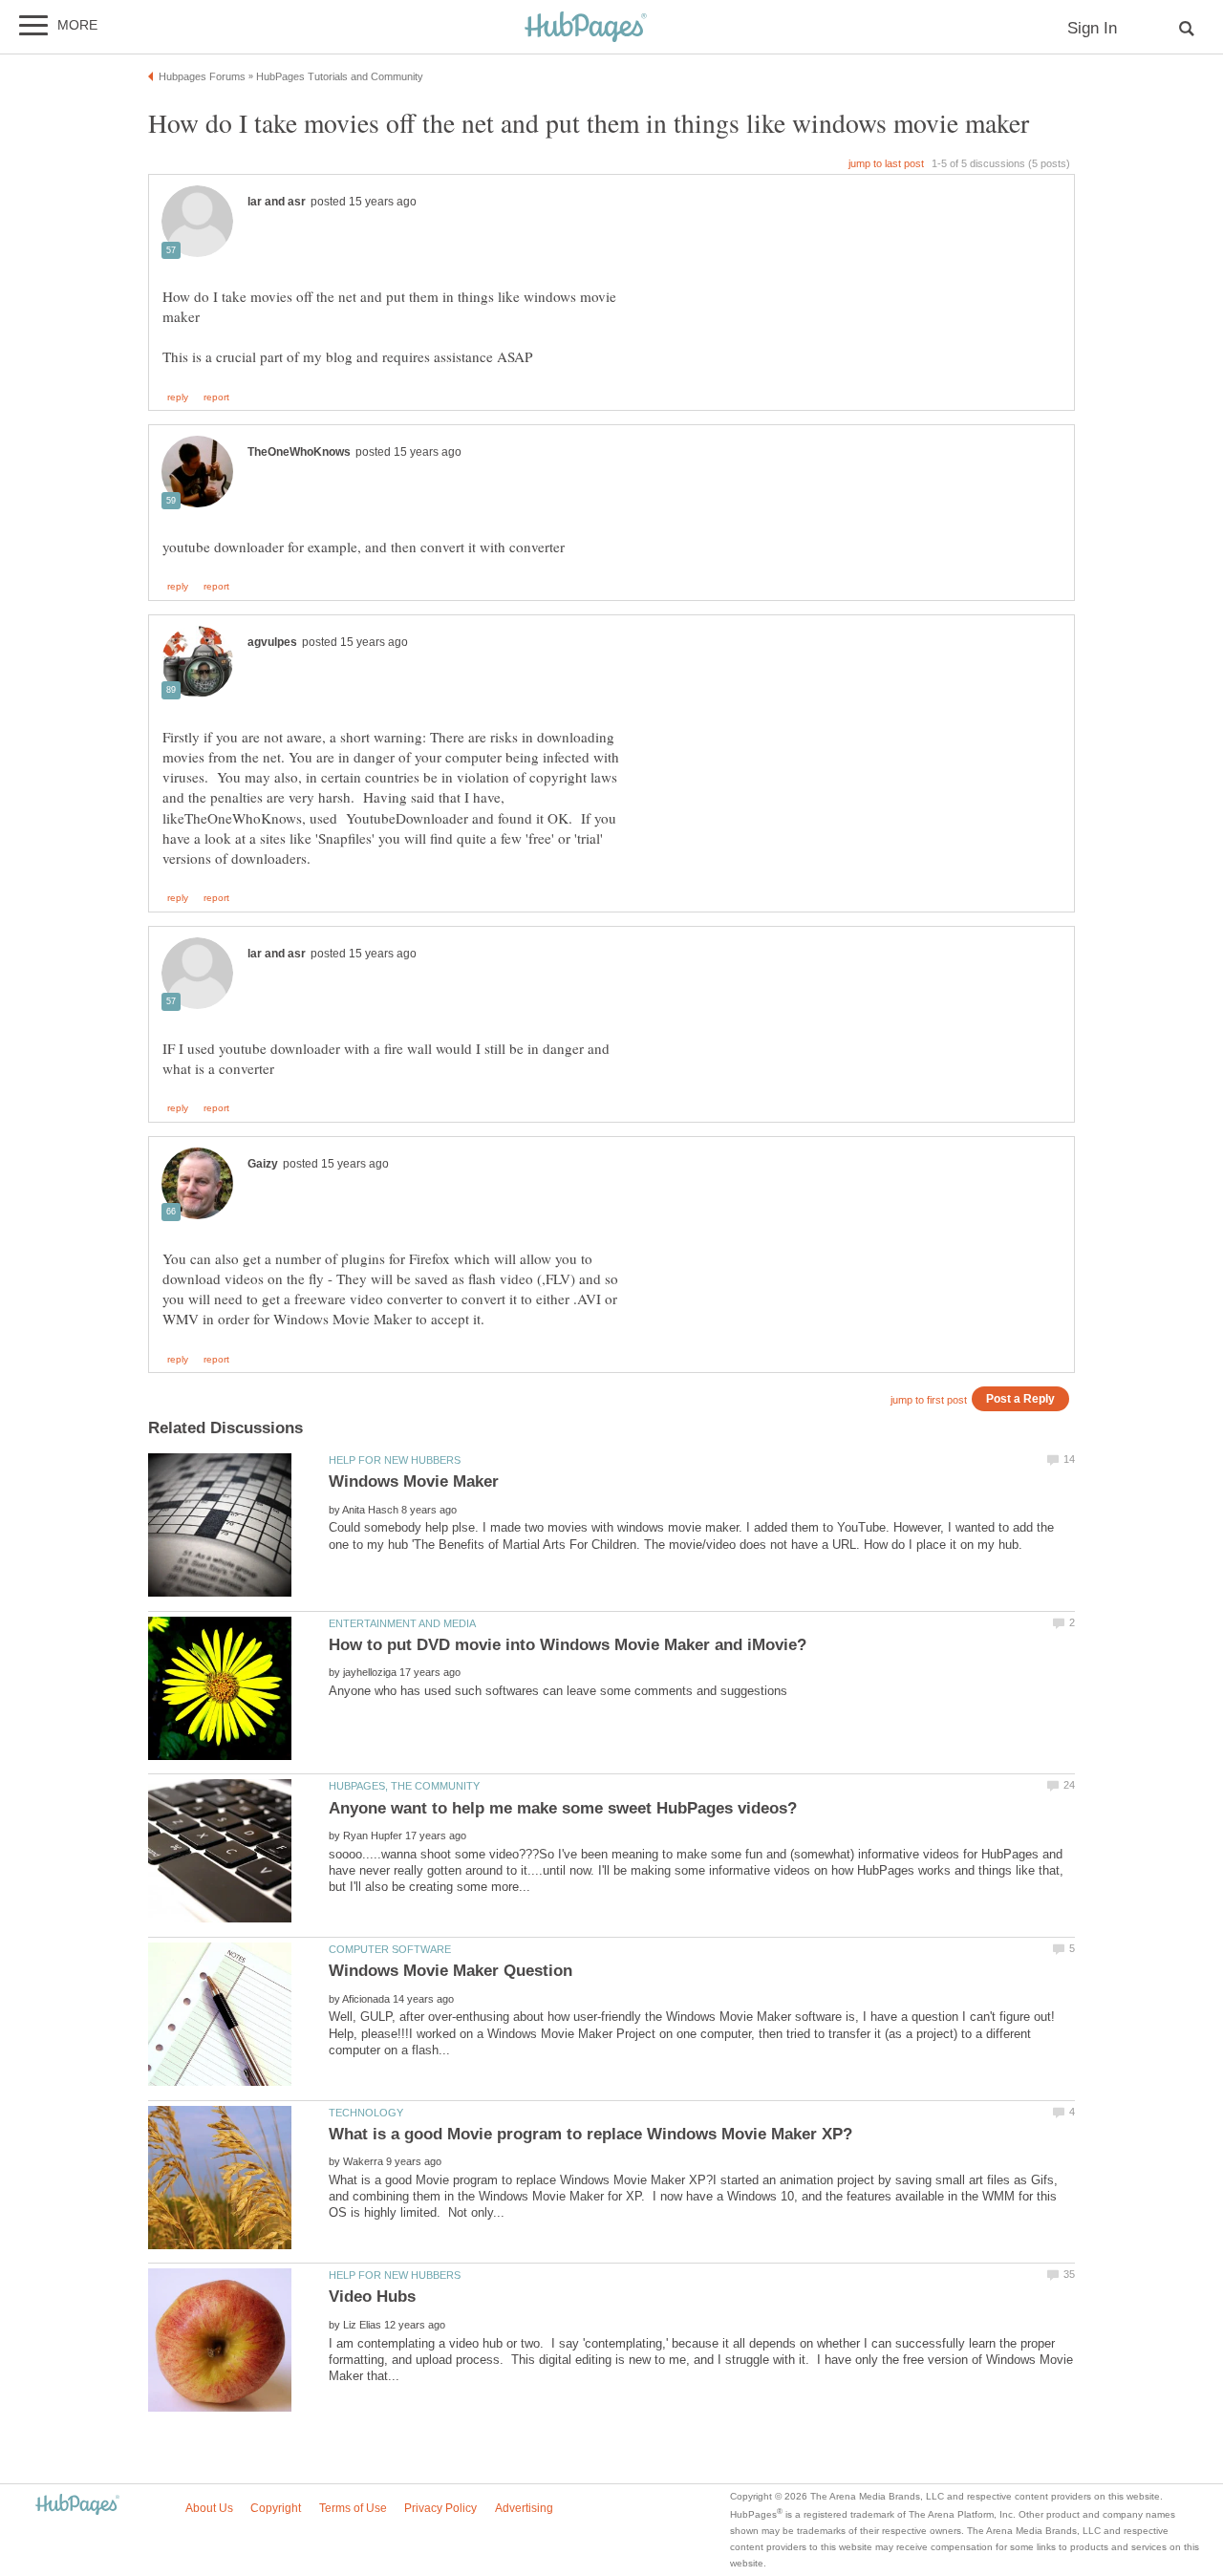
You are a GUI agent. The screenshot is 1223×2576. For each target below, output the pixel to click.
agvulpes (272, 642)
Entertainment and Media (402, 1623)
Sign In (1092, 28)
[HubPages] (586, 28)
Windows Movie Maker (414, 1481)
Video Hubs (372, 2297)
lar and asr (277, 202)
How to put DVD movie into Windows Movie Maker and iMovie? (568, 1645)
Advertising (524, 2508)
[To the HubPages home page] (77, 2506)
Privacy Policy (440, 2508)
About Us (209, 2508)
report (216, 397)
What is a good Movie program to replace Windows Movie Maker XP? (590, 2134)
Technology (366, 2113)
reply (178, 397)
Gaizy (263, 1164)
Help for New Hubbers (395, 1460)
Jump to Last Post (886, 163)
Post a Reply (1020, 1398)
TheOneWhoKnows (299, 452)
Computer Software (390, 1949)
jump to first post (929, 1400)
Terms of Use (353, 2508)
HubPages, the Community (404, 1786)
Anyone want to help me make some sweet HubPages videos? (563, 1808)
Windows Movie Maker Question (451, 1971)
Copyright (276, 2508)
